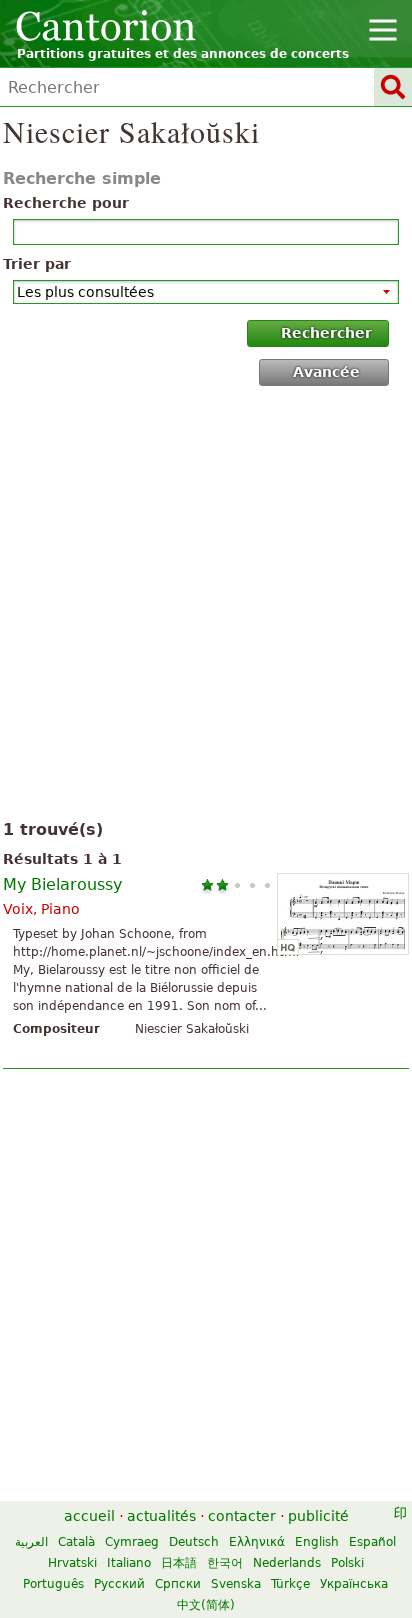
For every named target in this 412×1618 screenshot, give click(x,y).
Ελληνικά (257, 1542)
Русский (119, 1584)
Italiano (129, 1563)
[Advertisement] (206, 607)
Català (76, 1542)
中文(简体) (206, 1605)
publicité (318, 1516)
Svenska (236, 1584)
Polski (347, 1563)
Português (53, 1584)
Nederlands (287, 1563)
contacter (242, 1516)
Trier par (37, 264)
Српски (178, 1584)
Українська (354, 1584)
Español (372, 1542)
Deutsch (194, 1542)
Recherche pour (66, 203)
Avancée (326, 372)
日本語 (179, 1563)
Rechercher (326, 333)
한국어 (225, 1563)
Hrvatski (72, 1563)
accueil (89, 1516)
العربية (31, 1542)
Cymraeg (132, 1542)
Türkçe (290, 1584)
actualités (161, 1516)
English (317, 1542)
